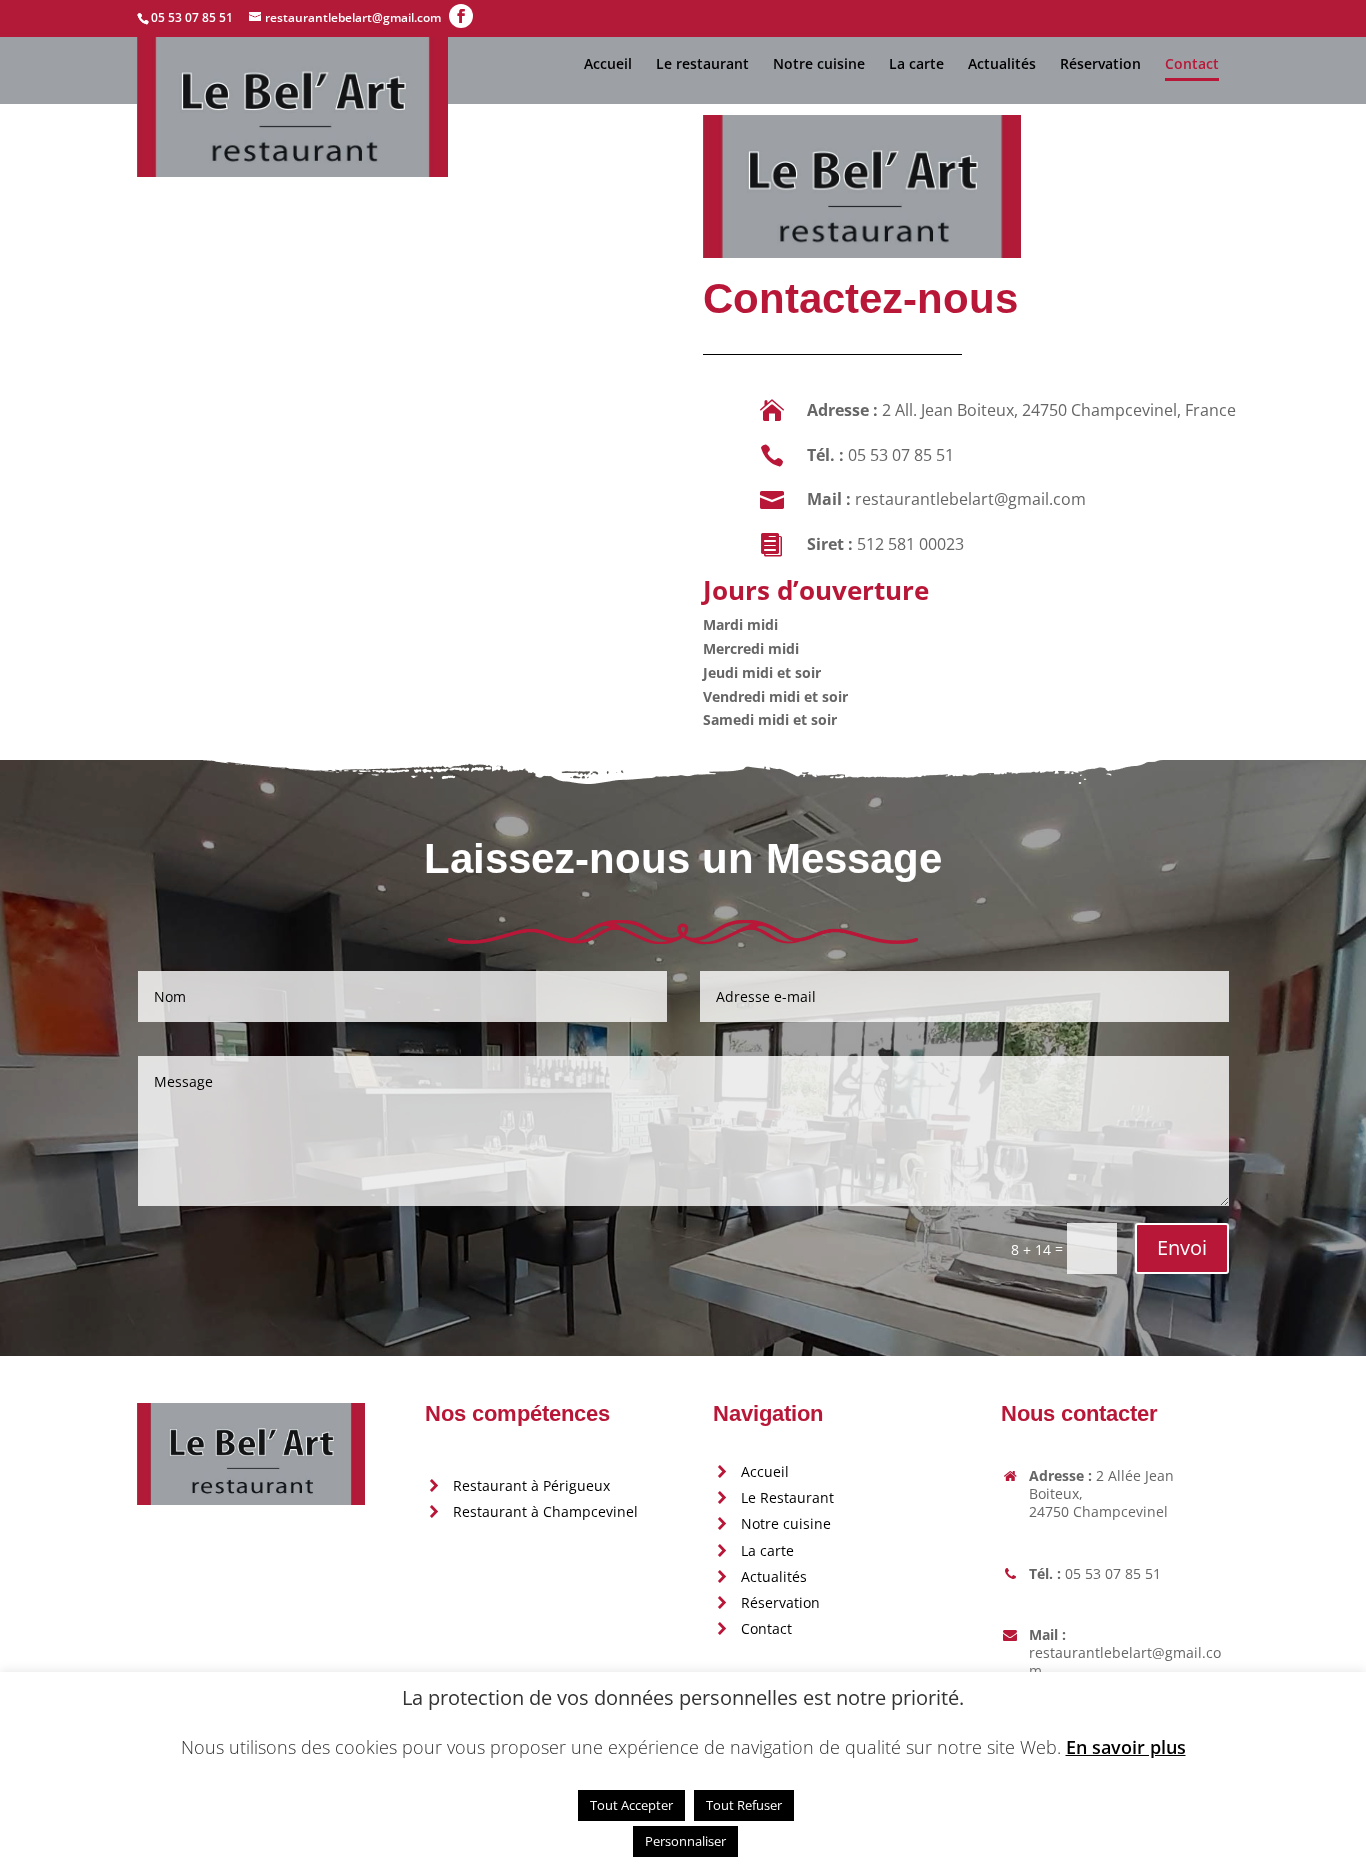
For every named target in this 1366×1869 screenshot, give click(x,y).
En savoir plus (1126, 1747)
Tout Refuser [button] (744, 1805)
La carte (916, 65)
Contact (1192, 65)
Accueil (608, 65)
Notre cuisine (819, 65)
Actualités (1002, 65)
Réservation (1100, 65)
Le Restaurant (787, 1497)
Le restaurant (702, 65)
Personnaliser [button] (685, 1841)
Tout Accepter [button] (631, 1805)
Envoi (1182, 1247)
